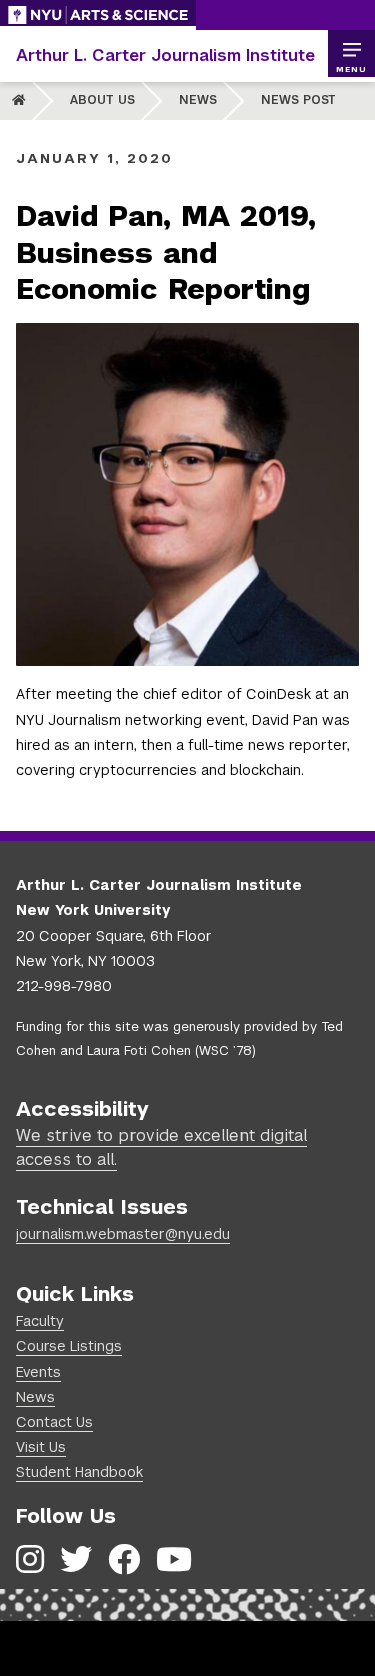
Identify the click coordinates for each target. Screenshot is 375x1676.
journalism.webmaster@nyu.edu (123, 1234)
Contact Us (54, 1422)
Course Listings (69, 1346)
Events (38, 1372)
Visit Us (41, 1447)
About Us (102, 100)
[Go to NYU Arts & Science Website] (98, 15)
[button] (351, 54)
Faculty (40, 1321)
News (198, 100)
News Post (298, 100)
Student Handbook (79, 1472)
